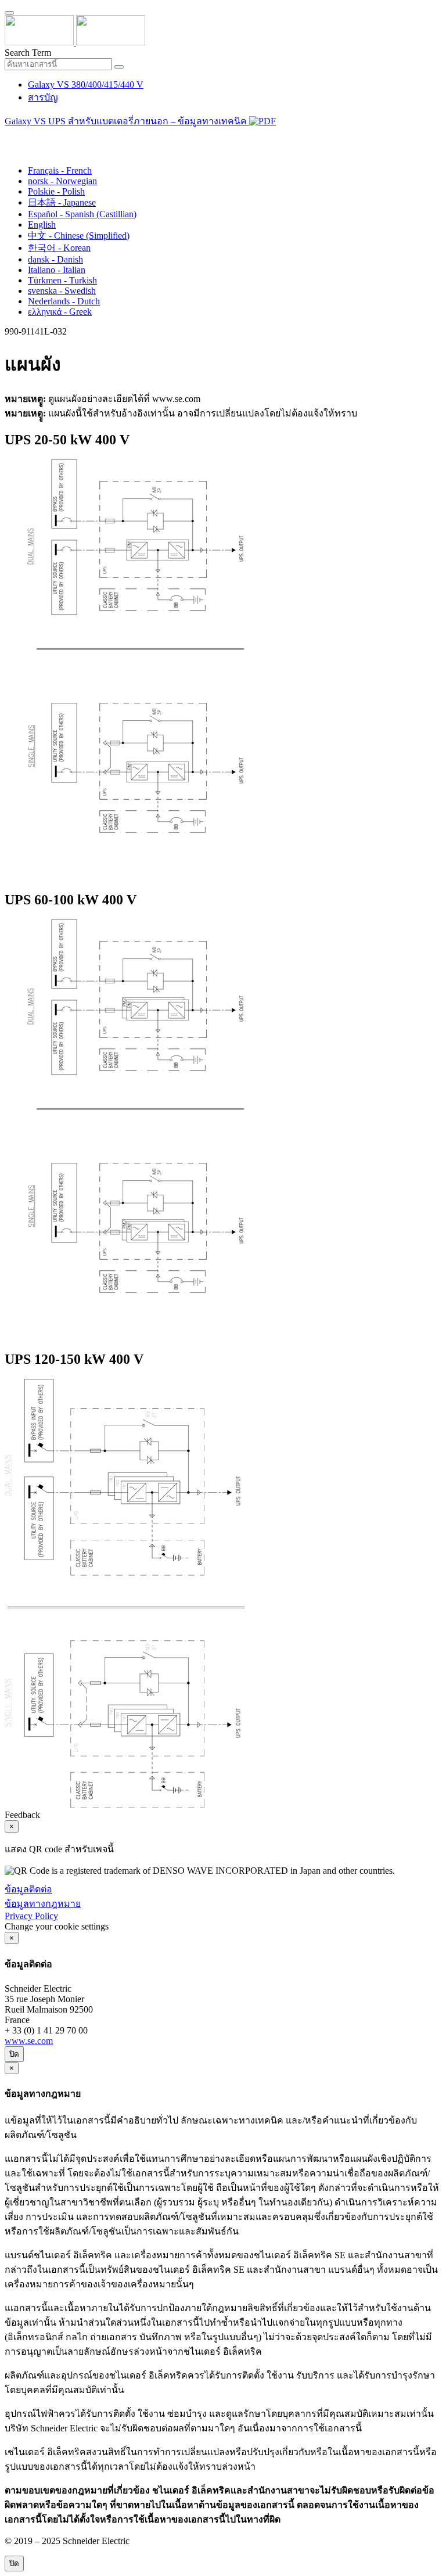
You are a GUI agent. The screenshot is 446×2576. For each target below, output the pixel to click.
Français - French (60, 170)
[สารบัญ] (9, 136)
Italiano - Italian (57, 270)
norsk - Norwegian (62, 181)
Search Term (28, 53)
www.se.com (29, 2041)
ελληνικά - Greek (60, 312)
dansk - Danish (55, 259)
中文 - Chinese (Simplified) (79, 236)
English (42, 224)
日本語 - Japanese (62, 202)
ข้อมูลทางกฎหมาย (43, 1904)
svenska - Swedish (62, 291)
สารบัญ (43, 97)
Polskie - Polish (56, 191)
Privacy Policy (31, 1916)
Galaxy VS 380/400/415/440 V (86, 85)
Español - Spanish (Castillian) (82, 214)
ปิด (14, 2054)
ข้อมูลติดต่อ (28, 1889)
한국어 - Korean (59, 248)
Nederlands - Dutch (64, 301)
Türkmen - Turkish (62, 280)
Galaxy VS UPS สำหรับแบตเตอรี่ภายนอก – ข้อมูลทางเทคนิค (127, 121)
